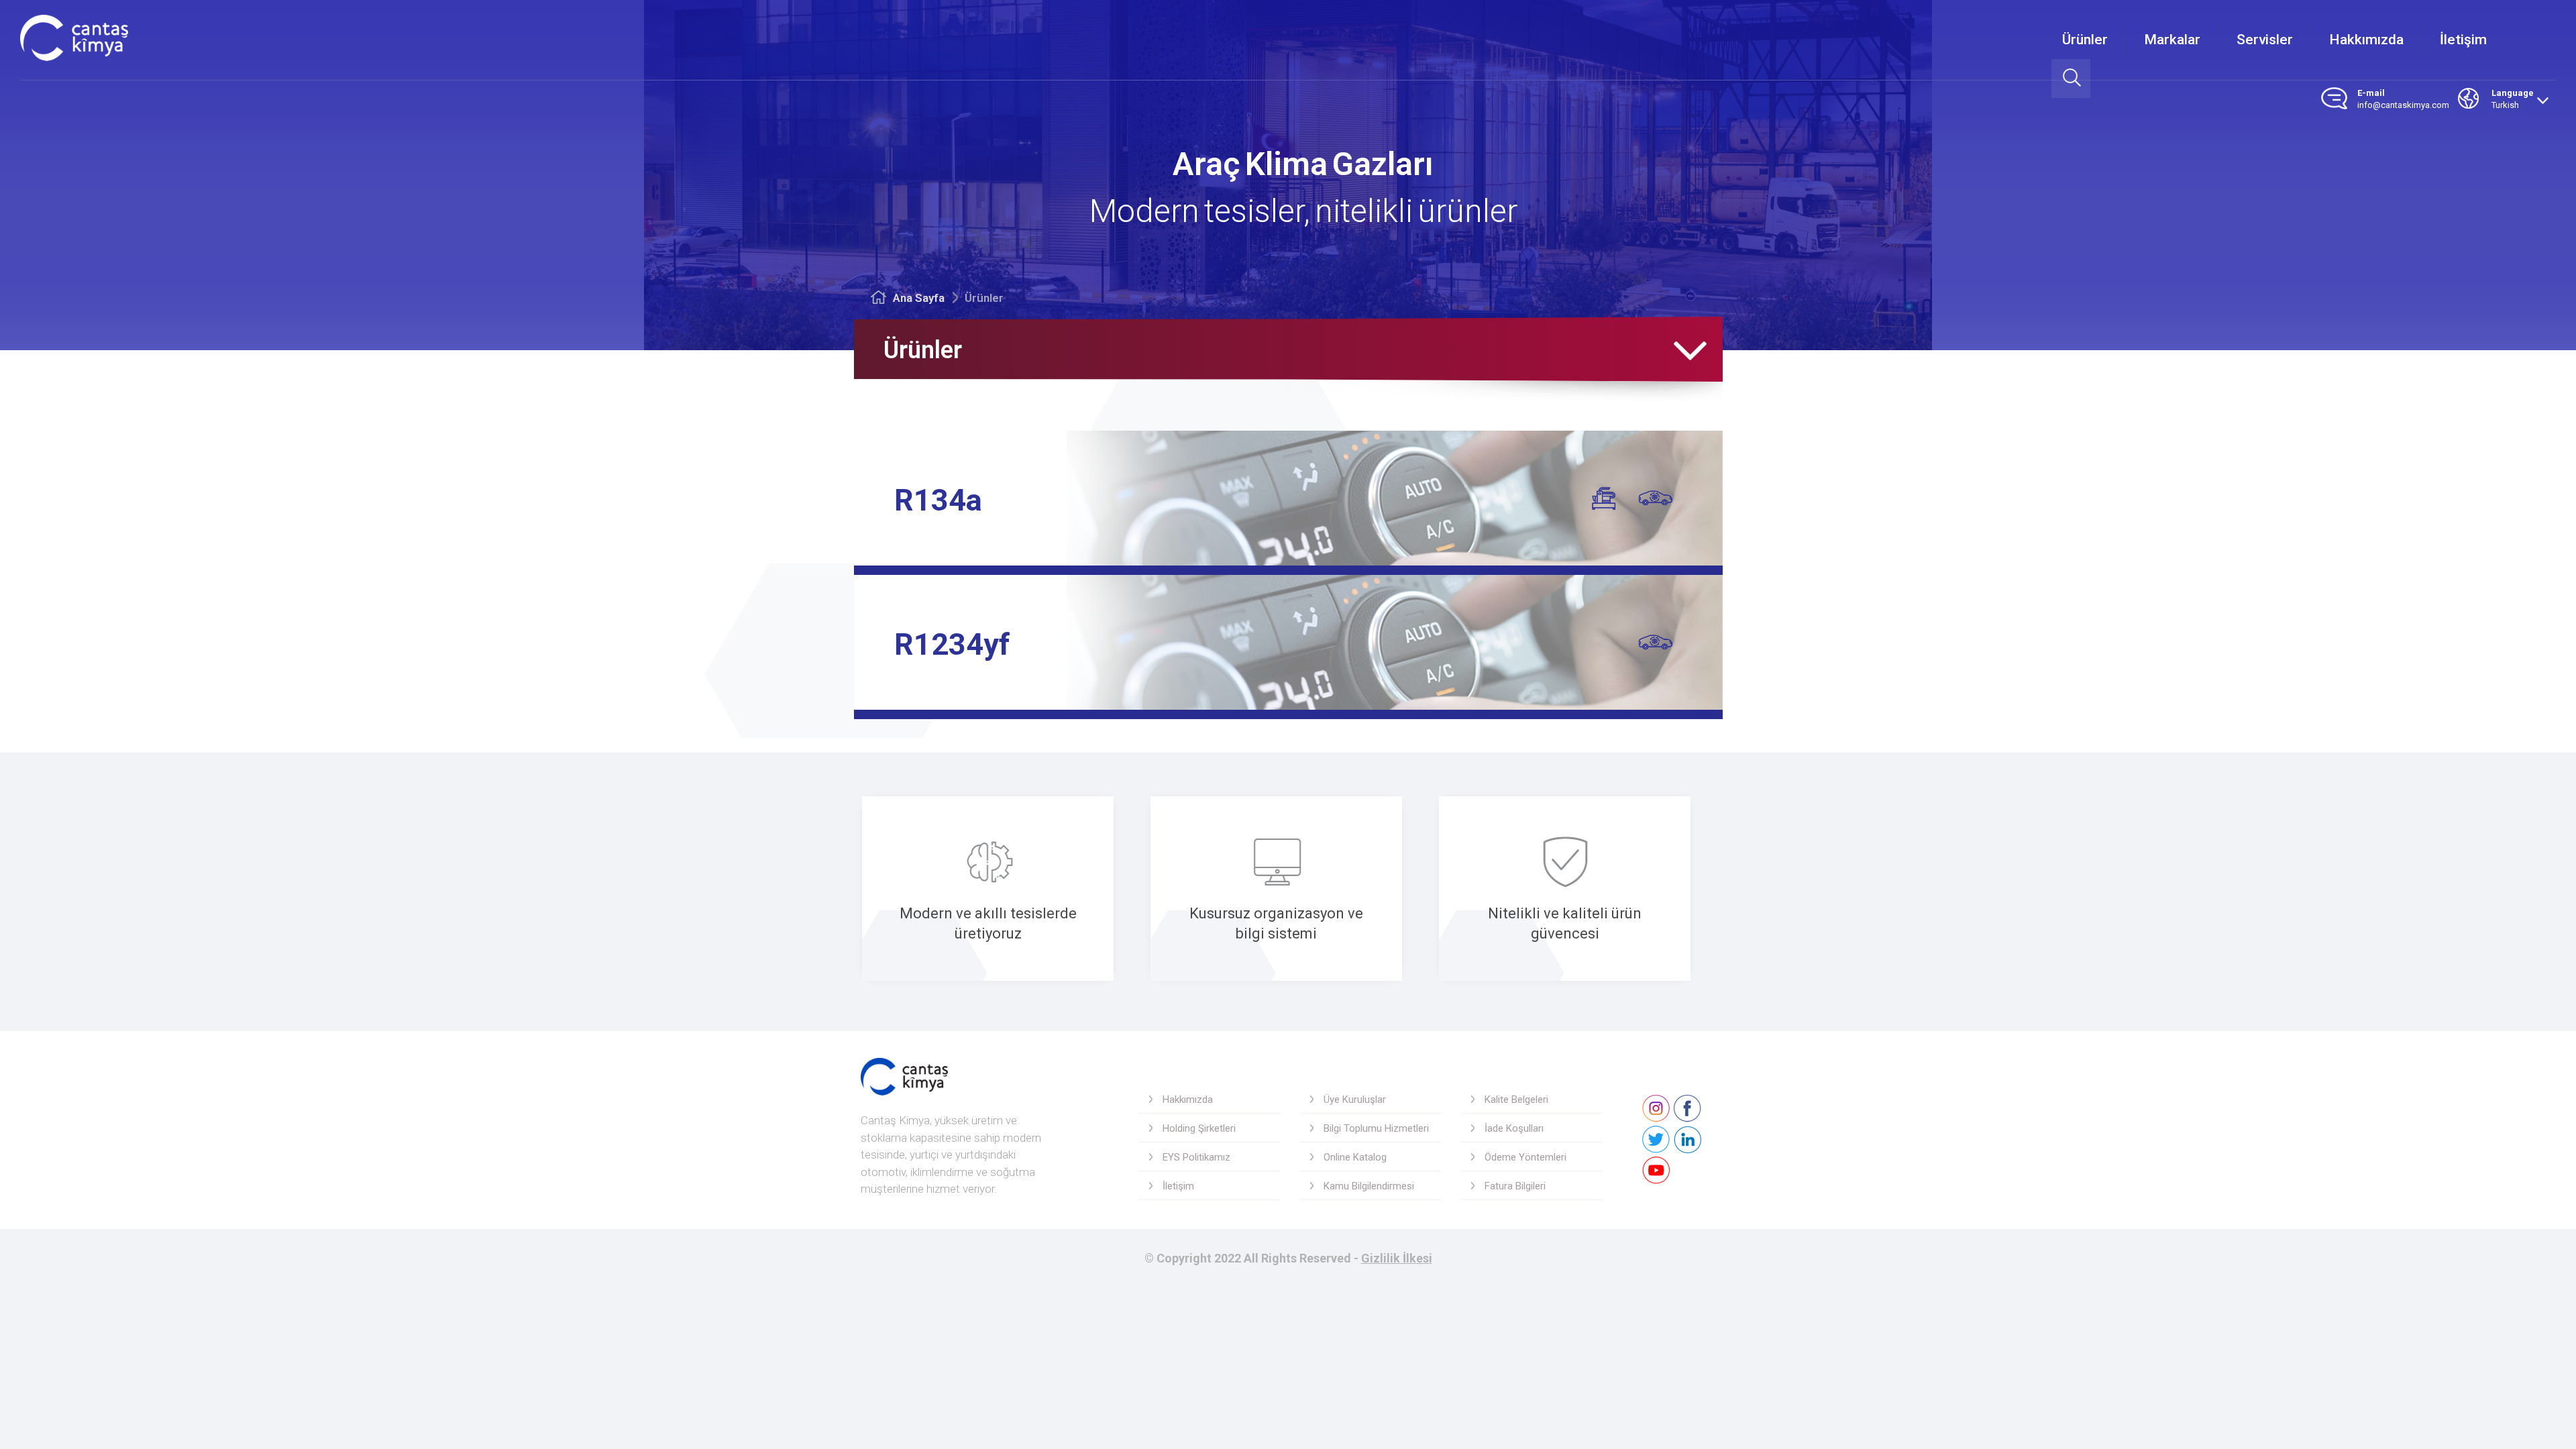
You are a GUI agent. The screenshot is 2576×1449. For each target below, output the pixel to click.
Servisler (2265, 40)
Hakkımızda (2366, 40)
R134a (938, 500)
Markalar (2172, 40)
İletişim (2463, 40)
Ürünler (2085, 40)
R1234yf (952, 644)
